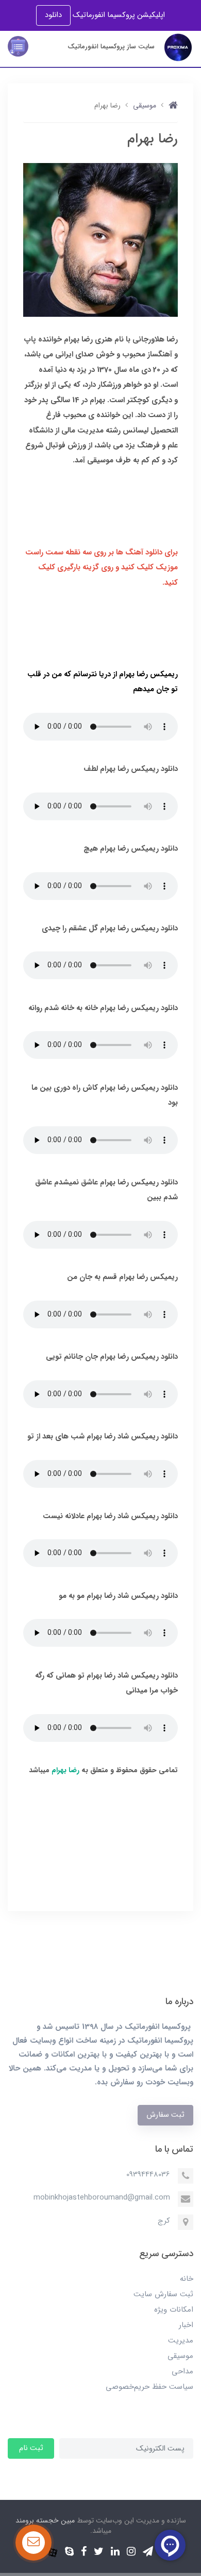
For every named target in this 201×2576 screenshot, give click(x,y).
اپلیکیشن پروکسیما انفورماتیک (118, 15)
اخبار (186, 2325)
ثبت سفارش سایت (163, 2294)
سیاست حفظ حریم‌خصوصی (149, 2387)
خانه (187, 2279)
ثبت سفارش (165, 2115)
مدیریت (181, 2340)
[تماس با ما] (33, 2543)
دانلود (53, 15)
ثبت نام (31, 2448)
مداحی (182, 2371)
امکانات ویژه (174, 2310)
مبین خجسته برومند (45, 2520)
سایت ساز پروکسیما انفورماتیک (111, 47)
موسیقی (180, 2356)
